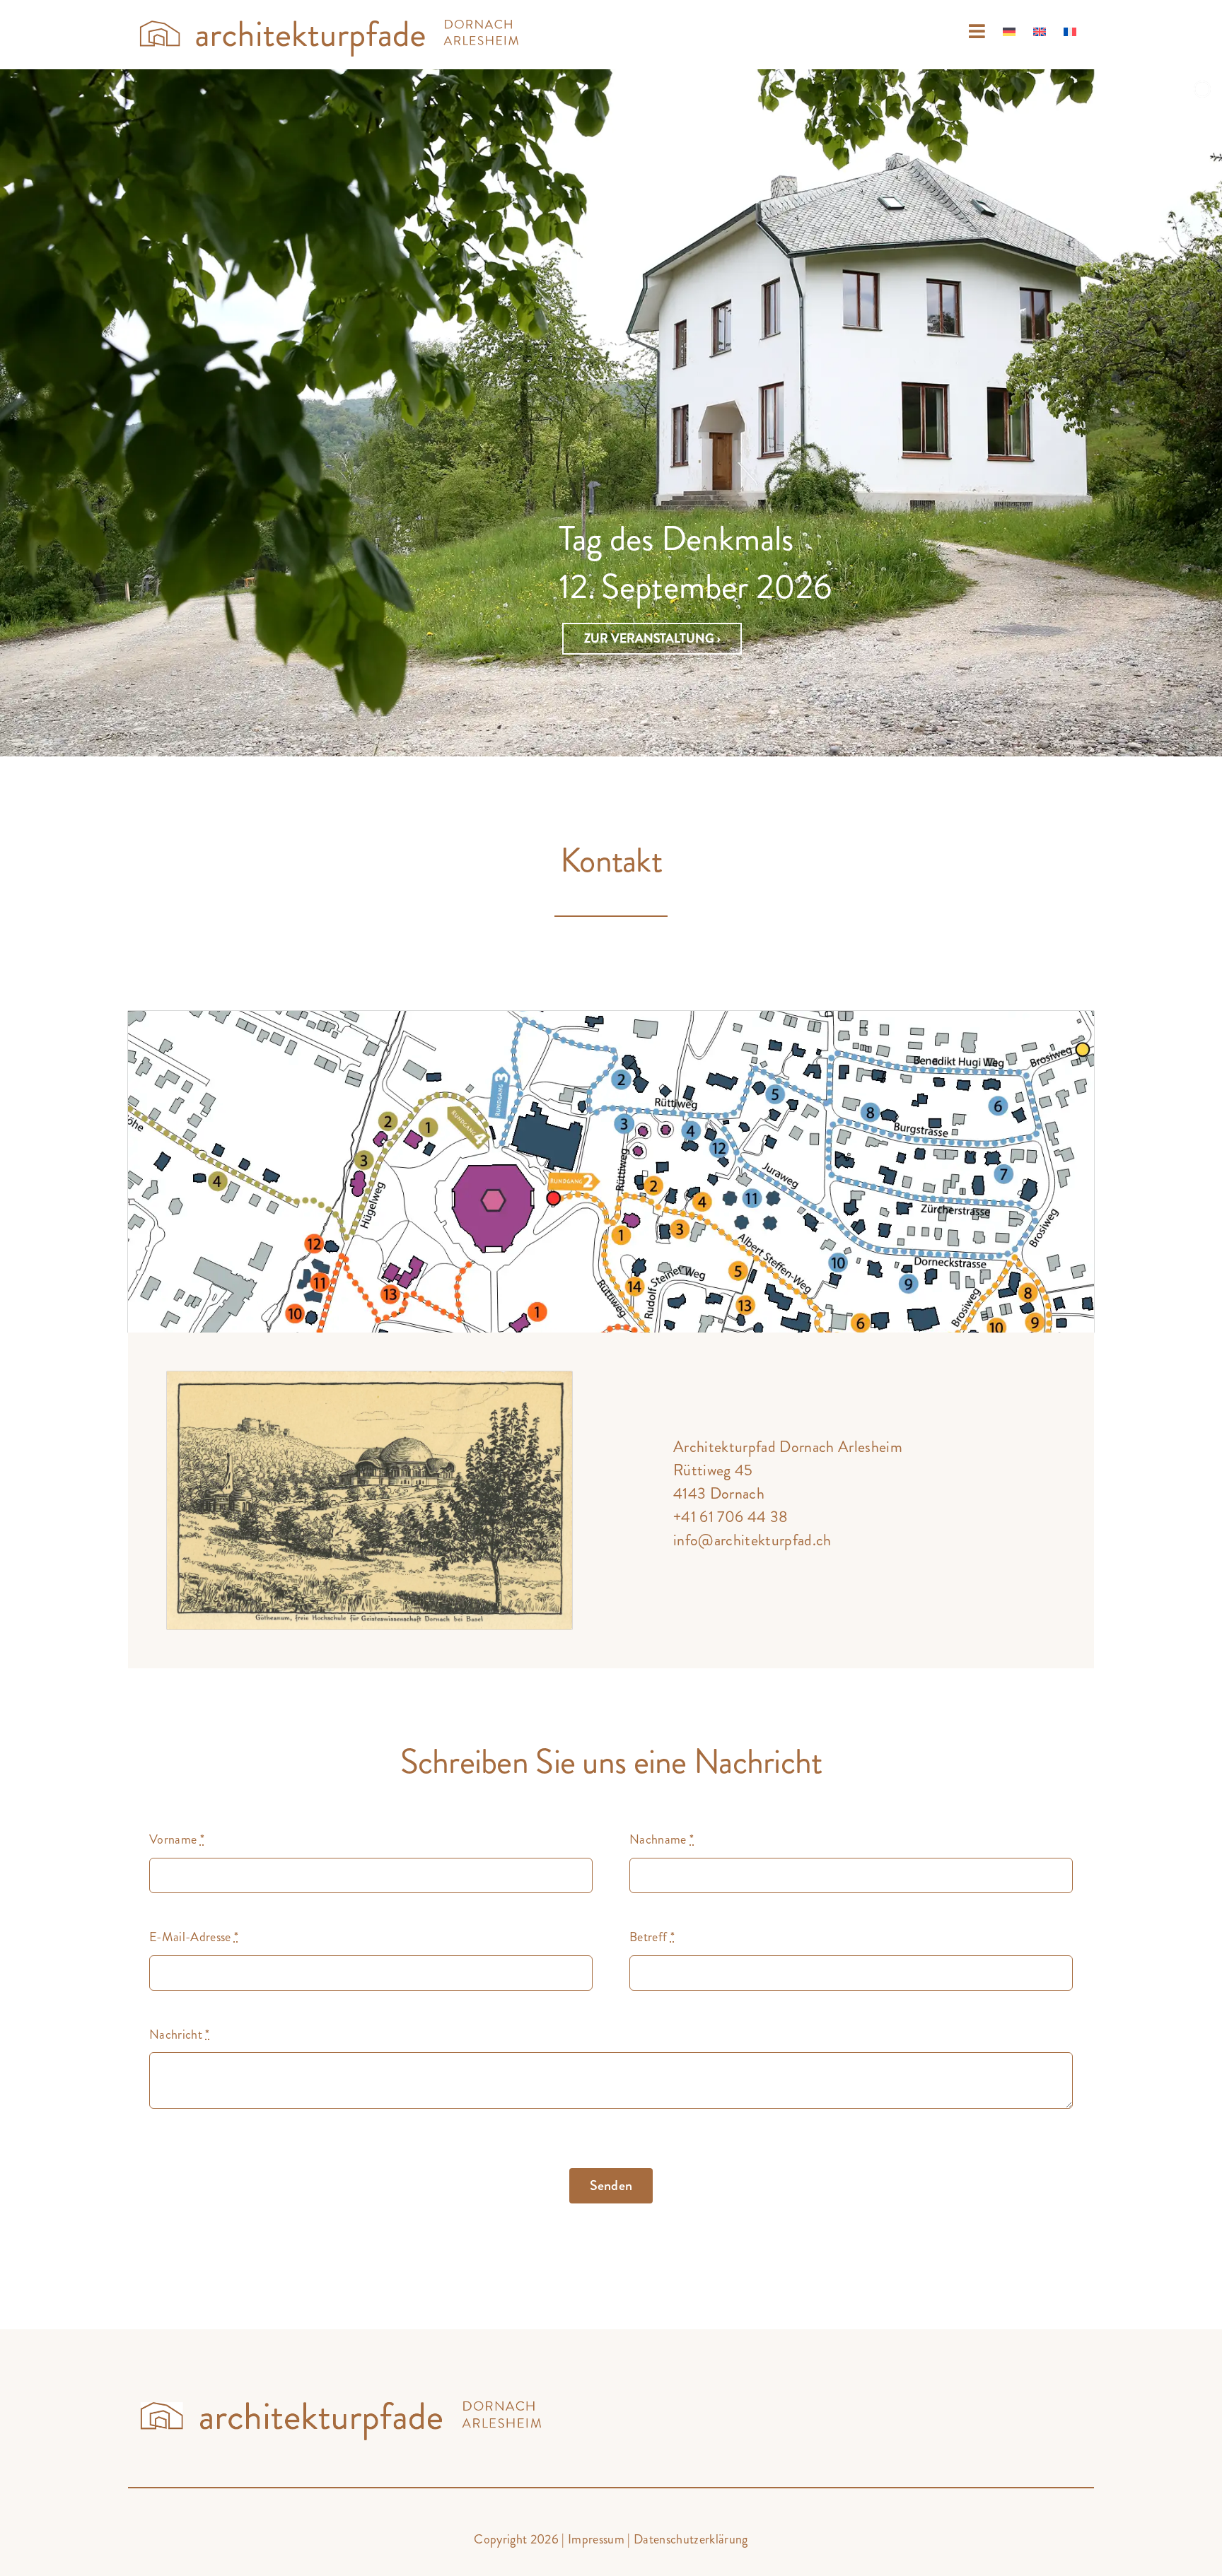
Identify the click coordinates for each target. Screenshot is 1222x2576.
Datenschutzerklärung (691, 2539)
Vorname (177, 1839)
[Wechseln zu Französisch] (1070, 32)
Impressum (596, 2539)
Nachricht (180, 2035)
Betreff (652, 1937)
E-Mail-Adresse (194, 1937)
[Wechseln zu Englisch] (1040, 32)
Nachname (662, 1839)
